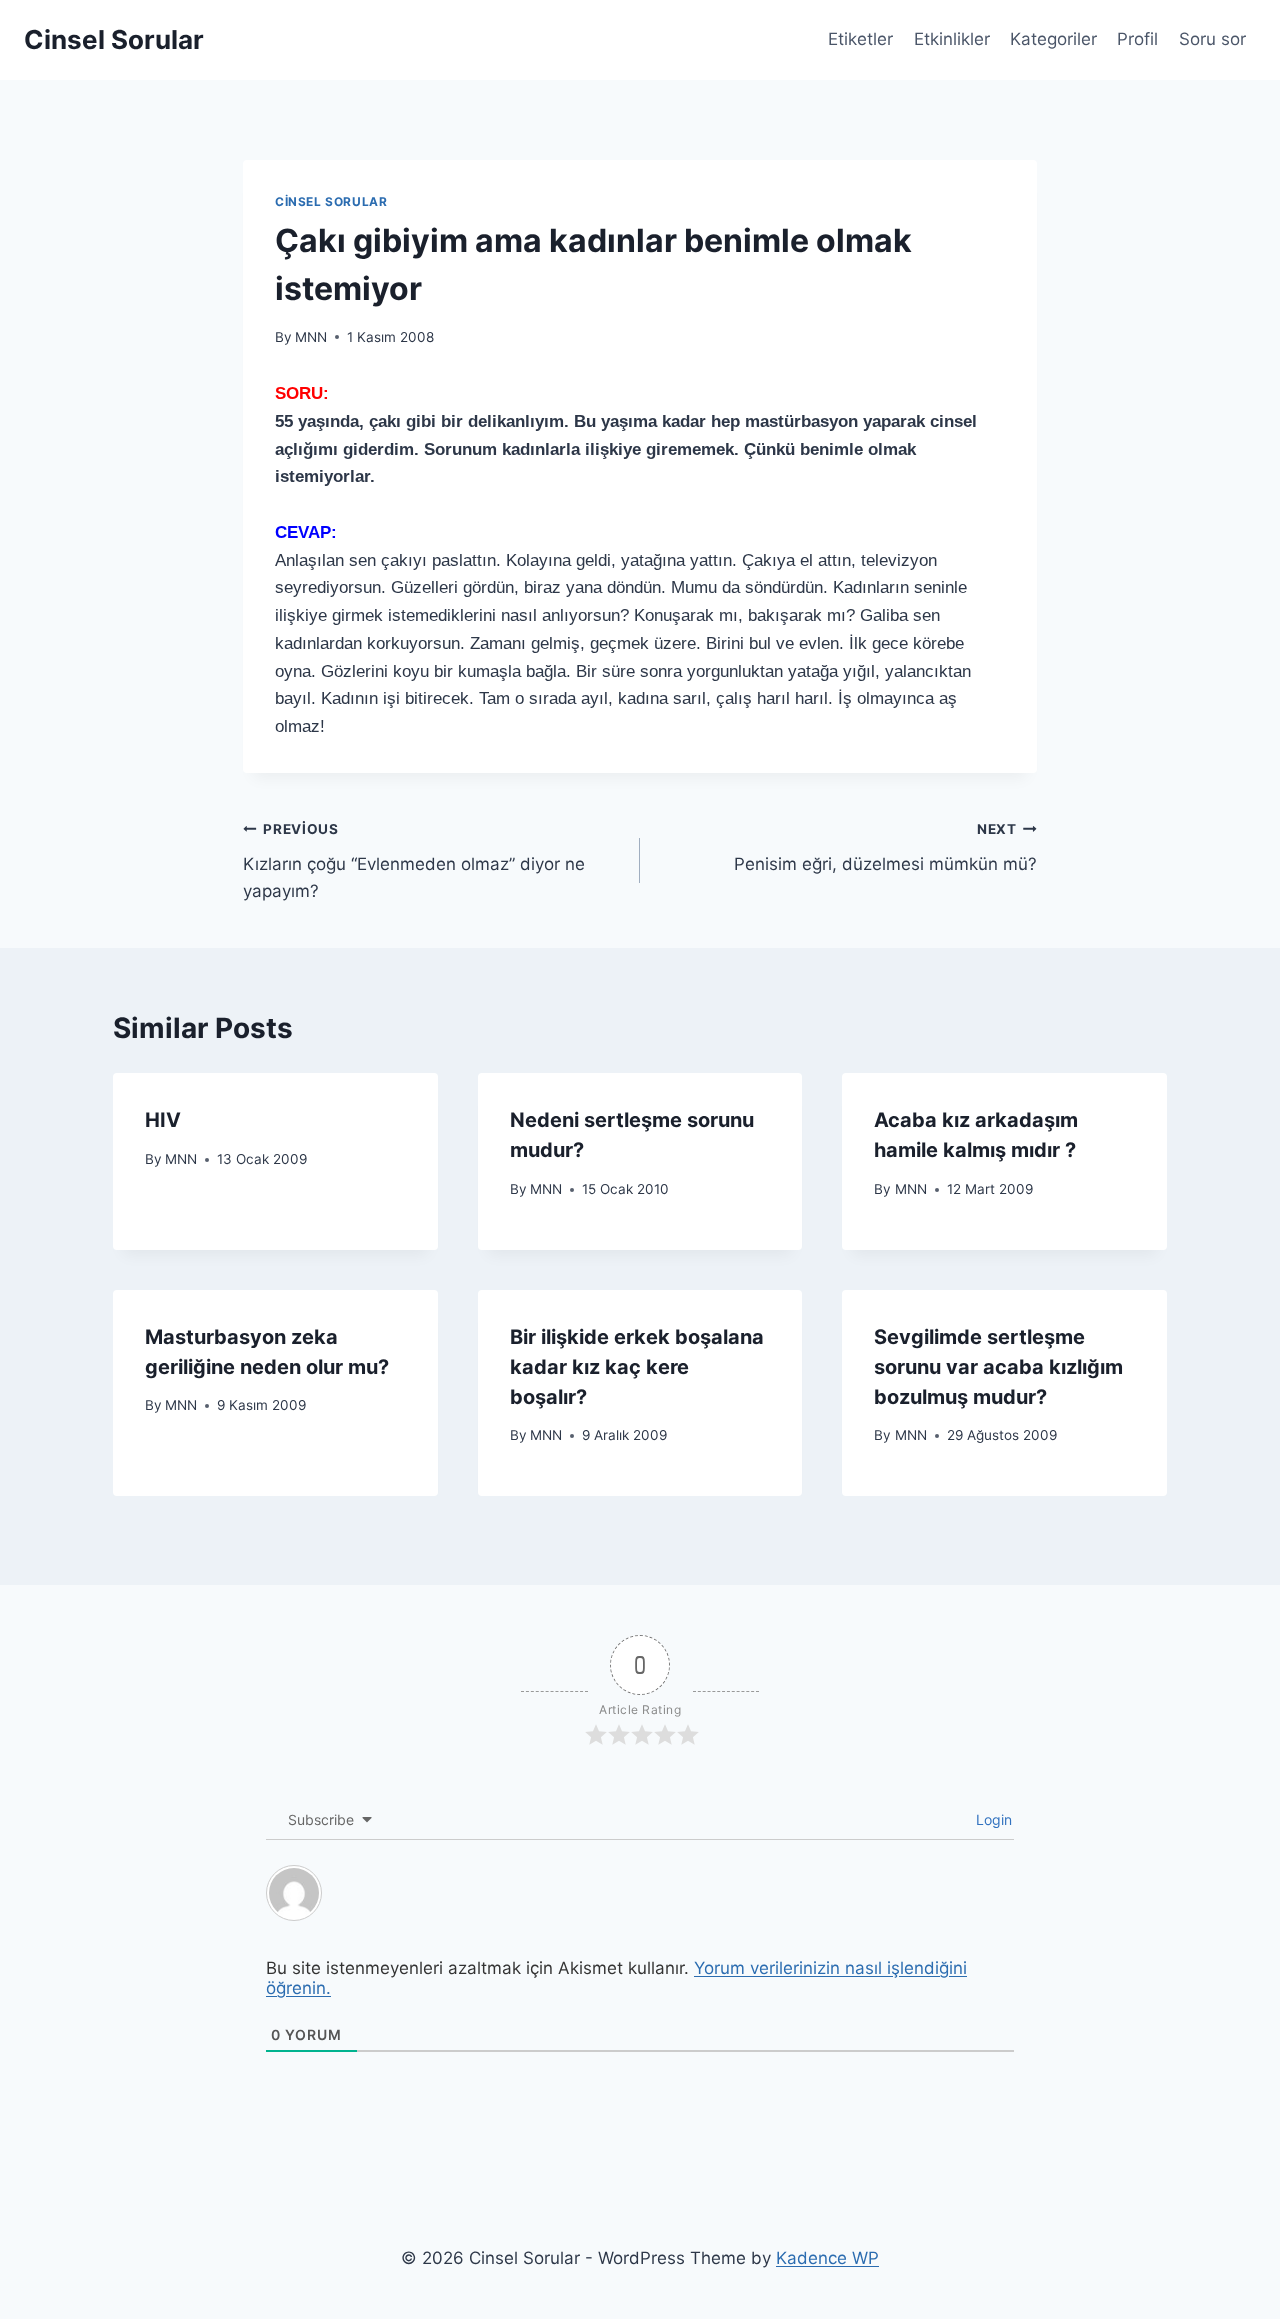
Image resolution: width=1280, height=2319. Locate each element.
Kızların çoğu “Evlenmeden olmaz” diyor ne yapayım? (414, 861)
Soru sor (1212, 39)
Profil (1137, 39)
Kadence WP (827, 2258)
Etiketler (860, 39)
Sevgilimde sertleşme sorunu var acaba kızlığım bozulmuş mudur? (998, 1367)
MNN (311, 337)
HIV (163, 1120)
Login (992, 1819)
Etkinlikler (952, 39)
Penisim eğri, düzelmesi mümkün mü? (885, 847)
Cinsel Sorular (331, 201)
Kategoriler (1053, 39)
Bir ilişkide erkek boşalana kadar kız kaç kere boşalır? (637, 1367)
